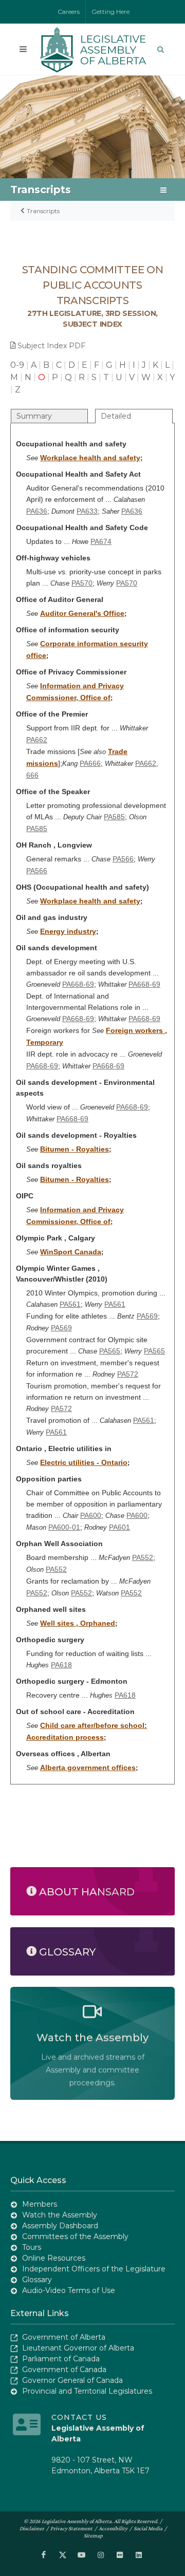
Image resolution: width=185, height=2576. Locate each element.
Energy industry (68, 931)
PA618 (61, 1665)
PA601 (119, 1527)
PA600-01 (64, 1527)
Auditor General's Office (82, 613)
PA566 (123, 859)
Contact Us (79, 2417)
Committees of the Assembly (75, 2236)
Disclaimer (32, 2528)
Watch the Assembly (60, 2215)
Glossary (37, 2280)
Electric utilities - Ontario (84, 1462)
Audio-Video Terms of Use (69, 2290)
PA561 (70, 1304)
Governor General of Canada (72, 2380)
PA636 (37, 511)
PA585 (114, 817)
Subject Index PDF (51, 346)
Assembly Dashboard (60, 2226)
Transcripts (43, 211)
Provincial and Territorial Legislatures (87, 2391)
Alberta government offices (88, 1768)
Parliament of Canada (61, 2359)
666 (32, 775)
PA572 (128, 1374)
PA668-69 (78, 984)
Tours (32, 2247)
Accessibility (113, 2528)
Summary (34, 416)
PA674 (101, 541)
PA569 (147, 1316)
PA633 (87, 511)
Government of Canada (64, 2370)
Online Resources (54, 2258)
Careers (69, 12)
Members (40, 2204)
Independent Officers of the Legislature (94, 2269)
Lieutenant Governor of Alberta (78, 2348)
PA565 (110, 1351)
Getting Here (111, 12)
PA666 (90, 763)
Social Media (148, 2528)
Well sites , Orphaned (78, 1623)
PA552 (143, 1557)
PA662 (37, 740)
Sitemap (93, 2535)
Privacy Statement (71, 2528)
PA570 (82, 583)
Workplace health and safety (90, 458)
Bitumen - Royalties (75, 1149)
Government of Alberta (64, 2337)
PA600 (91, 1515)
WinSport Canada (71, 1252)
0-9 (17, 365)
